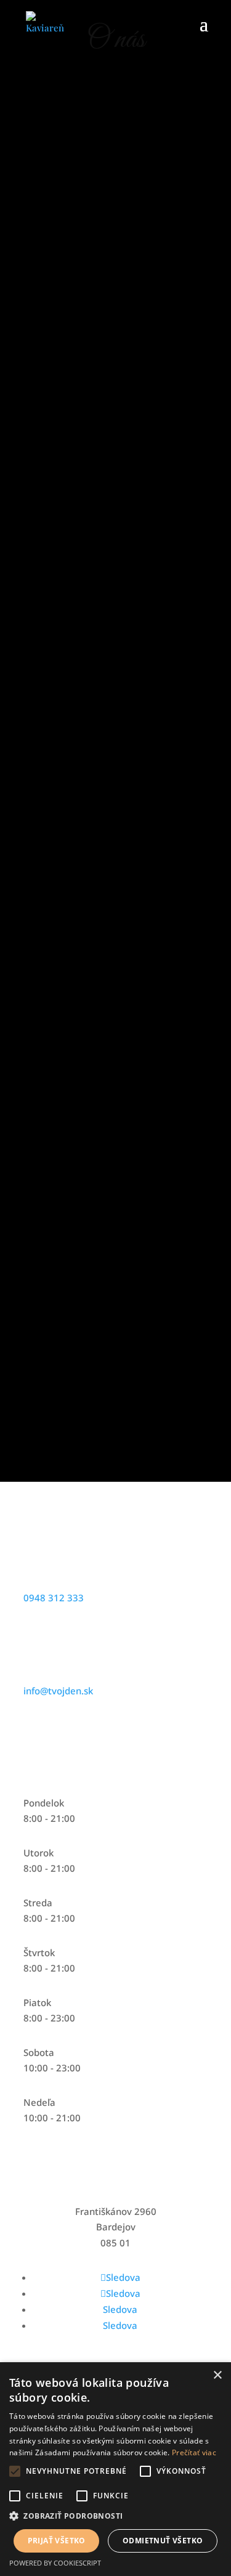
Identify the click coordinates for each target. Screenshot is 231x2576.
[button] (115, 2516)
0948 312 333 (54, 1598)
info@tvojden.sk (58, 1691)
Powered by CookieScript (55, 2563)
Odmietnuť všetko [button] (163, 2541)
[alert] (115, 2469)
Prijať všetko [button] (57, 2541)
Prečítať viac (194, 2452)
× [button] (217, 2375)
